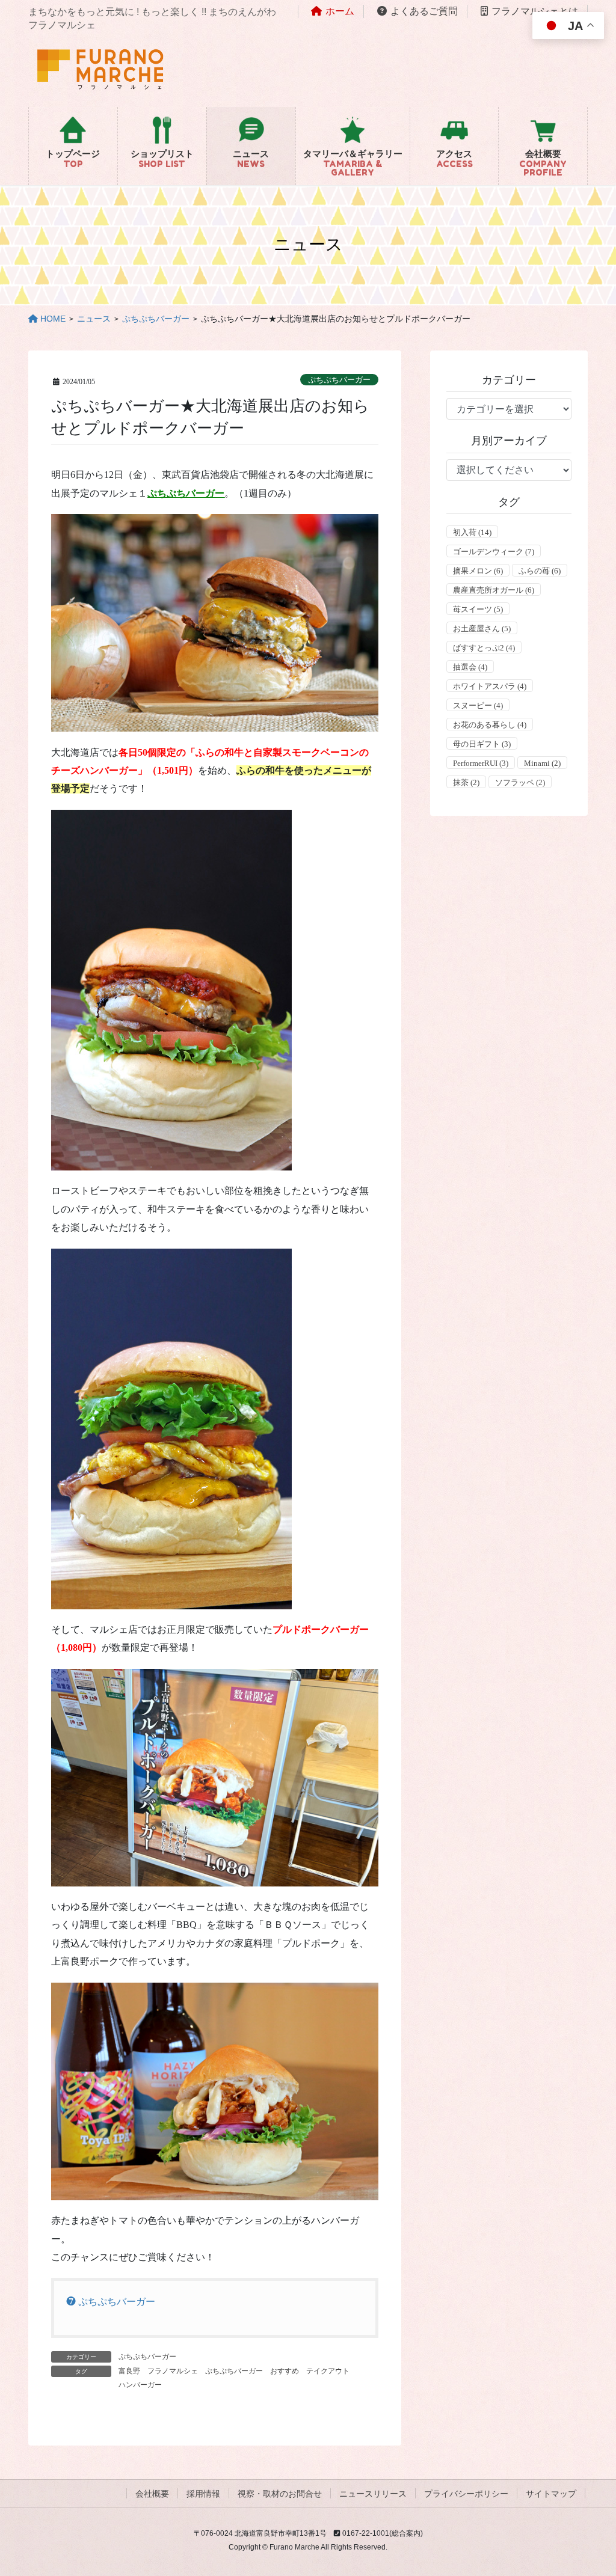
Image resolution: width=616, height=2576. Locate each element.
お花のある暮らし (490, 725)
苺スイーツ (478, 609)
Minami (542, 763)
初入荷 (472, 532)
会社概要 (152, 2494)
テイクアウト (328, 2371)
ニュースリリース (373, 2494)
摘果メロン (478, 571)
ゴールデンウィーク (494, 552)
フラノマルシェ (173, 2371)
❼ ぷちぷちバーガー (111, 2302)
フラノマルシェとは (535, 11)
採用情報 (203, 2494)
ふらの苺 (540, 571)
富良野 (129, 2371)
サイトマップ (551, 2494)
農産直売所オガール (494, 590)
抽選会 (470, 667)
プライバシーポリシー (466, 2494)
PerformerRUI (481, 763)
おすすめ (285, 2371)
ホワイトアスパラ (490, 686)
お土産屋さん (482, 629)
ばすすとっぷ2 (484, 648)
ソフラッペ (520, 782)
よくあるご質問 (424, 11)
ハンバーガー (140, 2385)
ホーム (340, 11)
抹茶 (466, 782)
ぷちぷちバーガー (339, 380)
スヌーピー (478, 705)
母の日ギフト (482, 744)
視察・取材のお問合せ (280, 2494)
